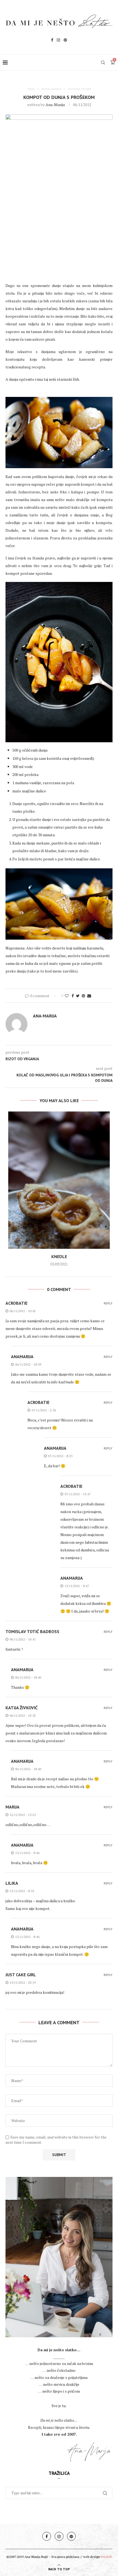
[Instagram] (58, 41)
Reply (108, 1303)
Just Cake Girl (21, 1975)
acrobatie (16, 1303)
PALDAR (106, 2557)
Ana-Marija (55, 105)
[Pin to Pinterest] (83, 996)
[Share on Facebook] (73, 996)
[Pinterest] (65, 41)
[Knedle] (59, 1180)
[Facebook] (52, 41)
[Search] (103, 62)
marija (12, 1807)
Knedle (59, 1256)
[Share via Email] (89, 996)
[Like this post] (67, 996)
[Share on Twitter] (78, 996)
